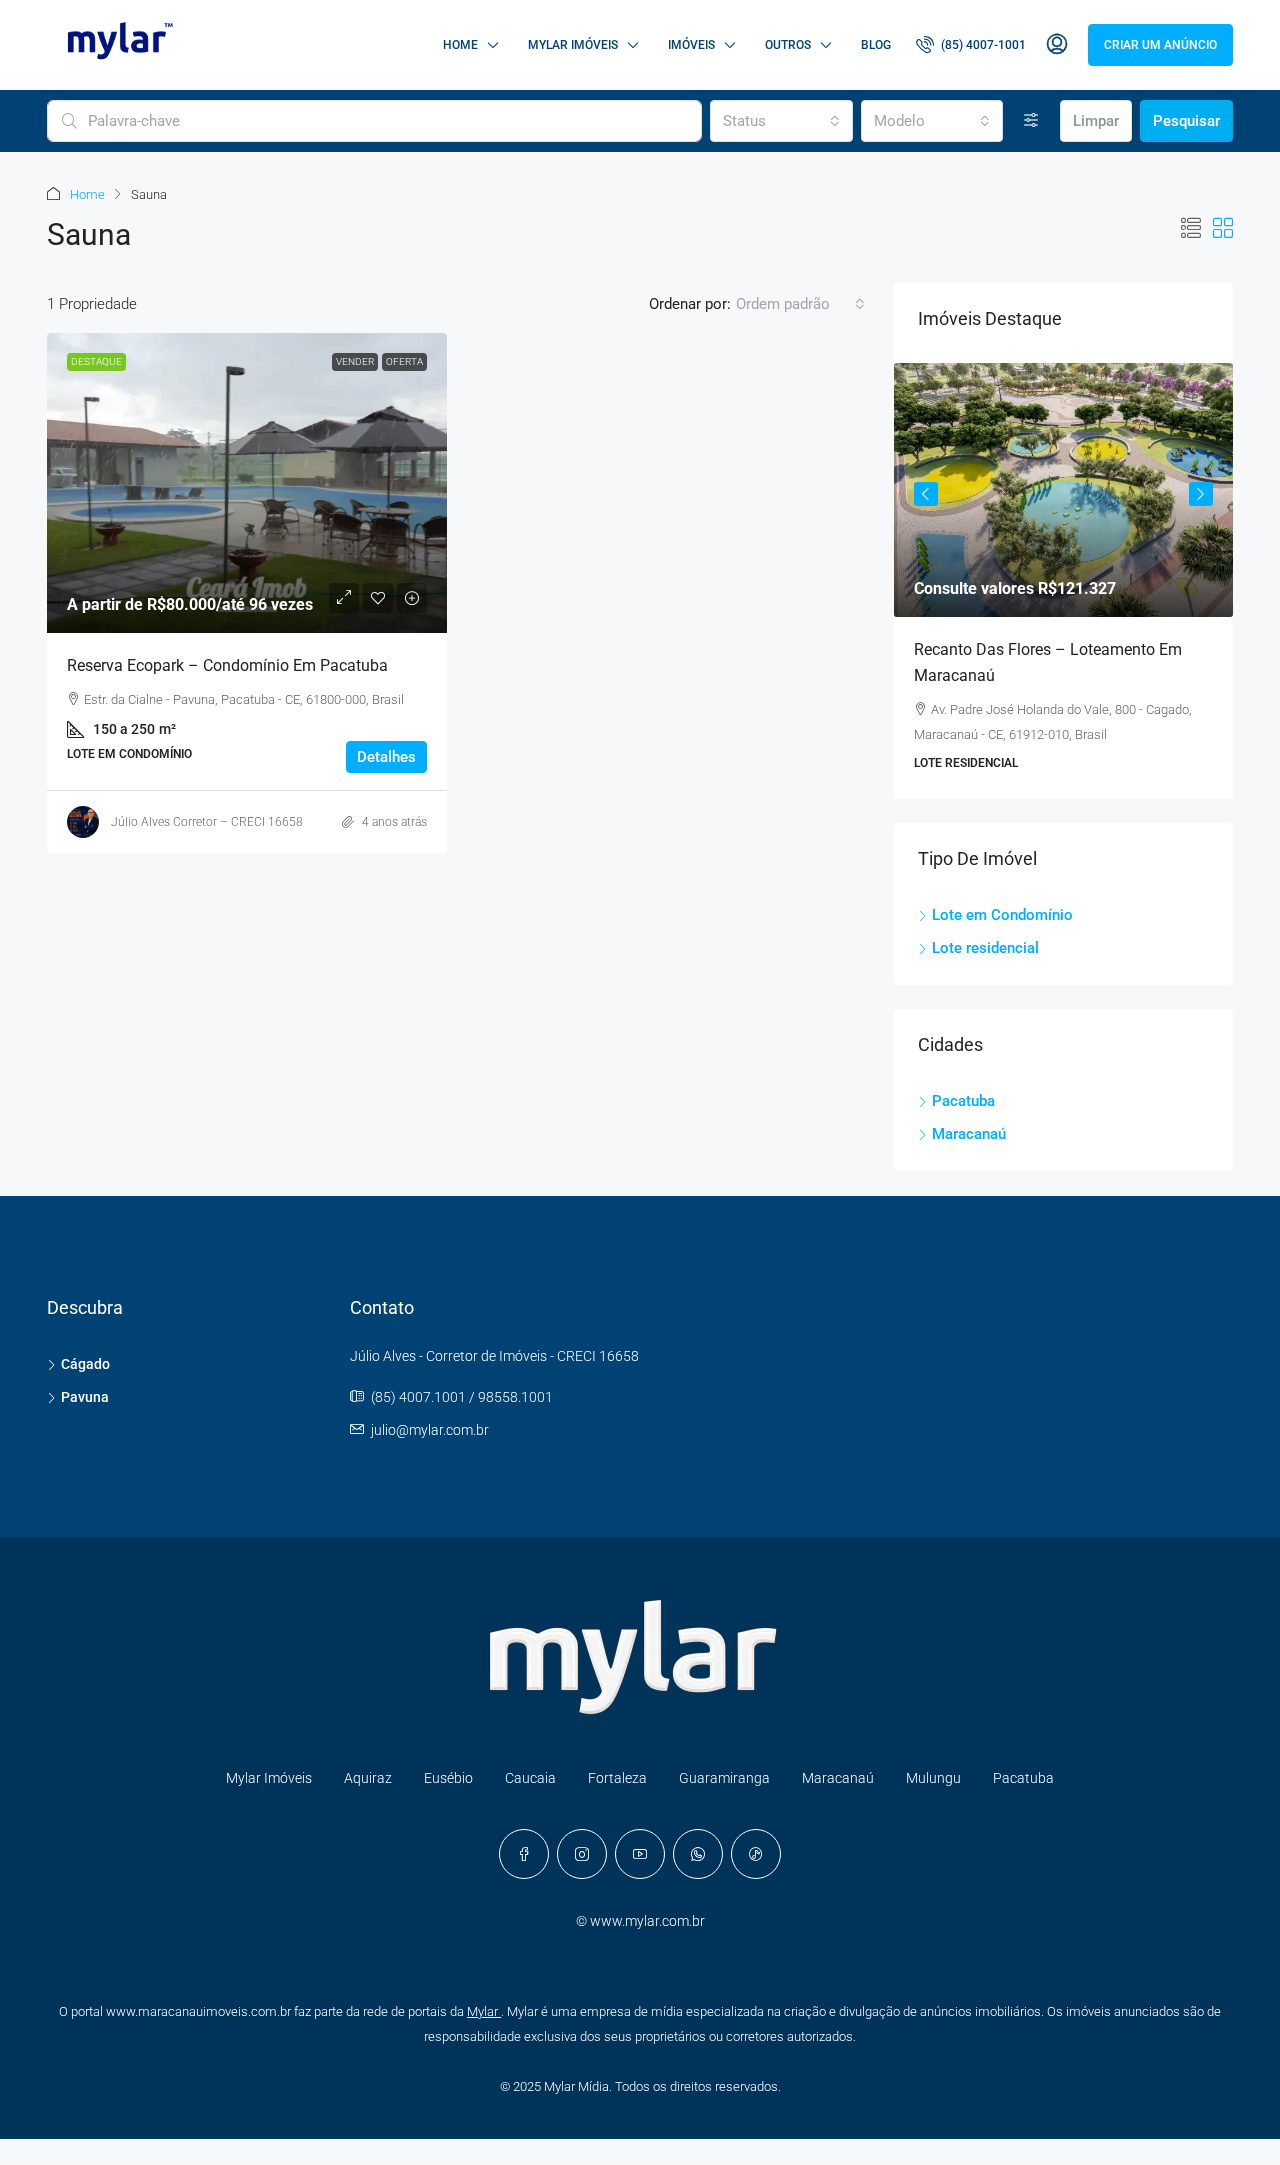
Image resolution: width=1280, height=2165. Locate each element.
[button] (1191, 229)
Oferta (404, 361)
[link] (247, 483)
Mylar (484, 2011)
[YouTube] (640, 1854)
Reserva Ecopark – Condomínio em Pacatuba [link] (227, 665)
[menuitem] (971, 45)
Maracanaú (838, 1778)
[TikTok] (756, 1854)
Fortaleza (617, 1778)
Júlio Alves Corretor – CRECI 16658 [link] (207, 822)
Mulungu (933, 1778)
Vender (355, 361)
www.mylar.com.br (647, 1921)
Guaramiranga (724, 1778)
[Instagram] (582, 1854)
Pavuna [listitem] (85, 1397)
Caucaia (530, 1778)
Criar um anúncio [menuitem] (1160, 45)
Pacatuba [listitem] (963, 1101)
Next (1201, 494)
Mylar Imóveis (573, 45)
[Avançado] (1031, 121)
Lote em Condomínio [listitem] (1002, 915)
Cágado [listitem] (85, 1364)
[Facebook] (524, 1854)
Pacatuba (1023, 1778)
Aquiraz (368, 1778)
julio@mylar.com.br (430, 1430)
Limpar (1096, 121)
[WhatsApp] (698, 1854)
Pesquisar (1186, 121)
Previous (926, 494)
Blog (876, 45)
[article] (1063, 581)
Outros (788, 45)
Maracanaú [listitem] (969, 1134)
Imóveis (691, 45)
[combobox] (781, 121)
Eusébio (448, 1778)
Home (460, 45)
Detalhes (386, 757)
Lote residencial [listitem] (985, 948)
